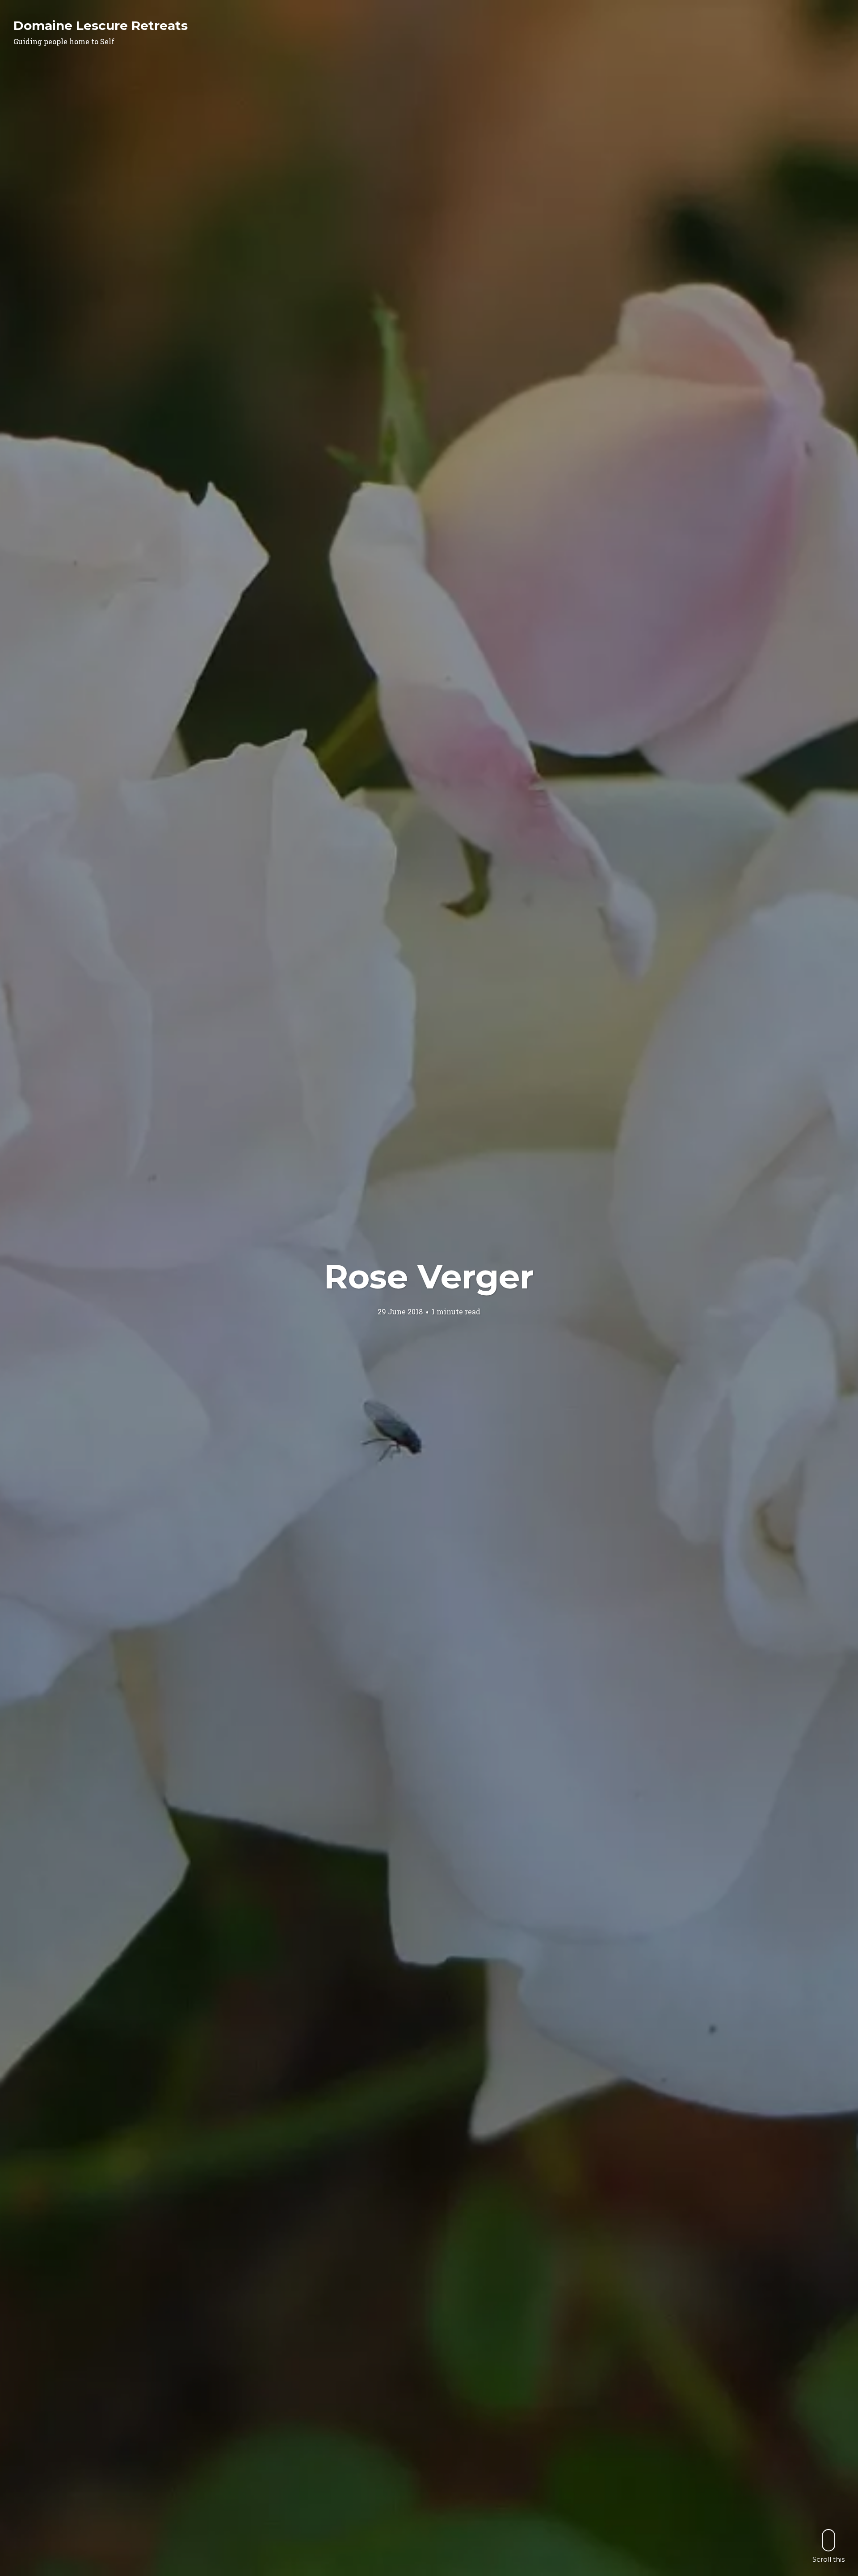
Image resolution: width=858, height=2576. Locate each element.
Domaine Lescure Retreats (101, 25)
